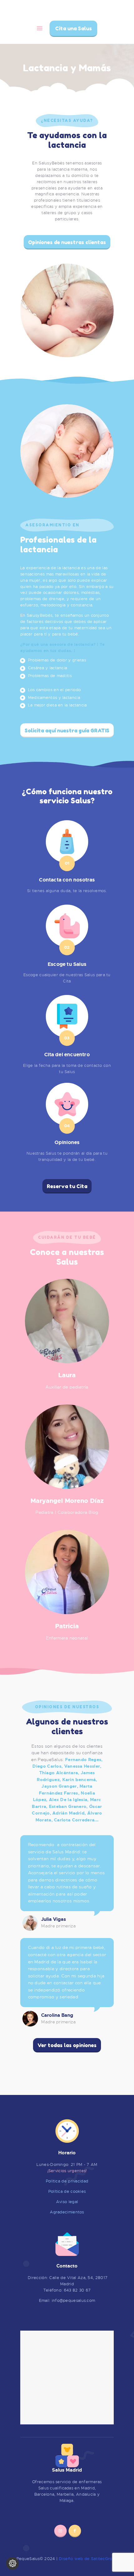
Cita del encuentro (67, 1055)
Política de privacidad (67, 2181)
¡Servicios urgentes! (67, 2171)
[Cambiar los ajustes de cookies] (12, 2563)
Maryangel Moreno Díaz (67, 1501)
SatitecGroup (104, 2559)
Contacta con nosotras (67, 880)
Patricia (67, 1626)
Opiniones (67, 1143)
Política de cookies (67, 2191)
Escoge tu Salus (67, 964)
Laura (67, 1375)
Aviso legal (67, 2202)
